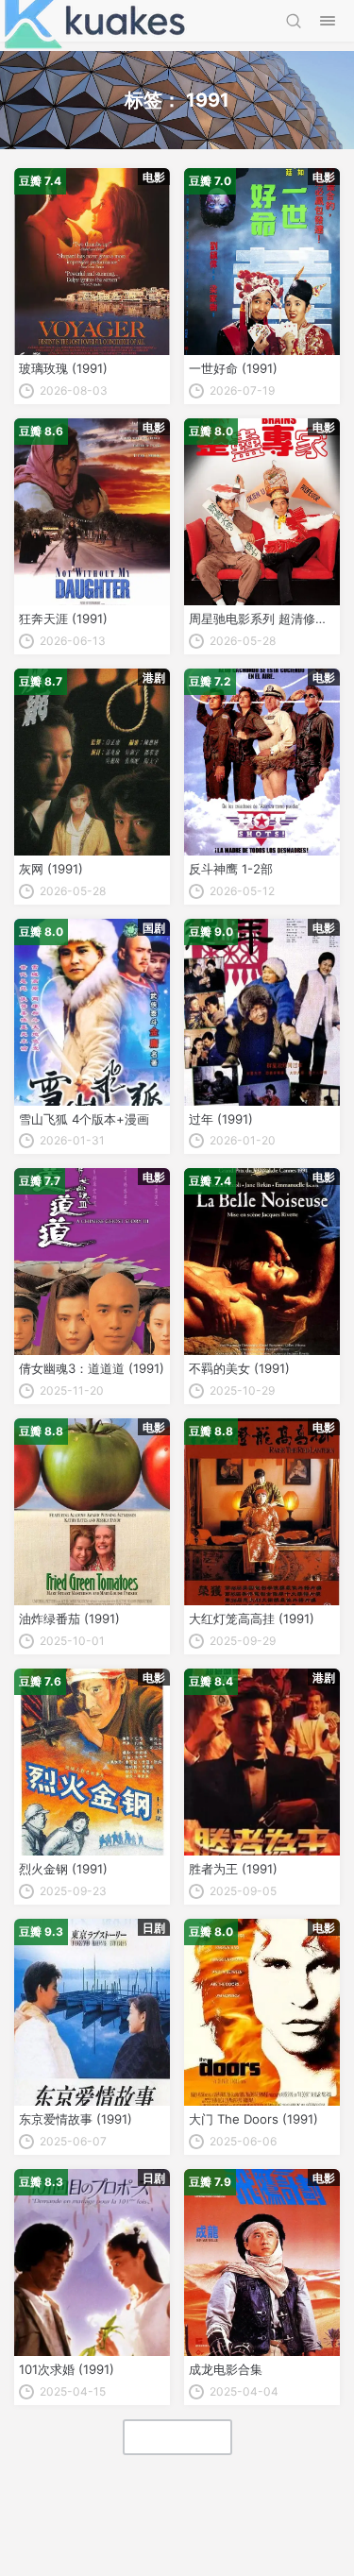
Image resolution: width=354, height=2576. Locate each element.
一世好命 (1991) (233, 368)
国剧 (154, 928)
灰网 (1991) (51, 869)
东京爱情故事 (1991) (76, 2119)
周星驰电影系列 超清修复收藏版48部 (262, 619)
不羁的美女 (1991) (239, 1368)
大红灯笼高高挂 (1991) (252, 1618)
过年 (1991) (221, 1119)
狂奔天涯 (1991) (63, 619)
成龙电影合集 (226, 2369)
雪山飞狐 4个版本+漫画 (84, 1119)
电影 (154, 177)
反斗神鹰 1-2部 (231, 869)
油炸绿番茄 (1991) (69, 1618)
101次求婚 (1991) (67, 2369)
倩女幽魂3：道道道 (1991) (92, 1368)
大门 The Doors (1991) (253, 2119)
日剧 (154, 1928)
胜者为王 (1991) (233, 1869)
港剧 (154, 678)
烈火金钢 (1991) (63, 1869)
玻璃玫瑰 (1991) (63, 368)
